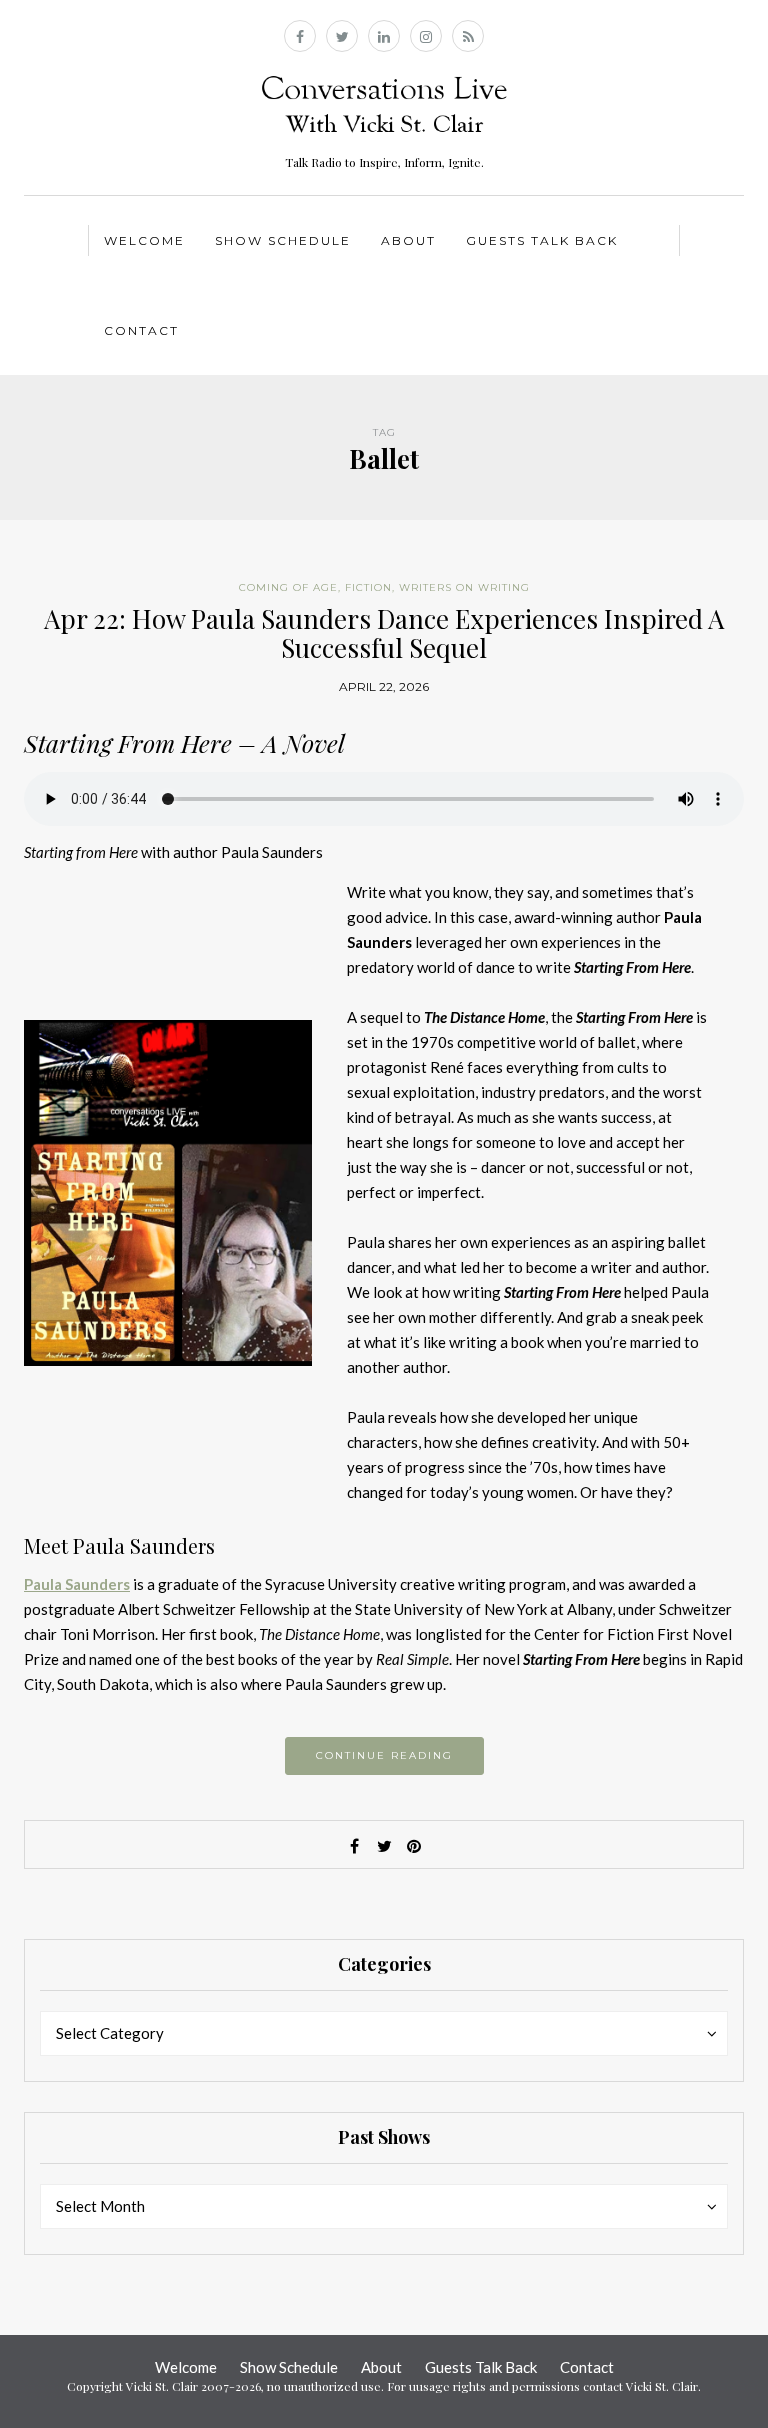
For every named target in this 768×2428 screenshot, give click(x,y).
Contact (141, 330)
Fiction (368, 587)
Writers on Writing (464, 587)
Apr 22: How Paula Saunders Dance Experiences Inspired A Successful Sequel (384, 633)
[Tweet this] (384, 1846)
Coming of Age (288, 587)
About (408, 240)
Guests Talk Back (542, 240)
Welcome (144, 240)
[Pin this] (414, 1846)
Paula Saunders (77, 1584)
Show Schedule (283, 240)
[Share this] (354, 1846)
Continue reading (384, 1755)
